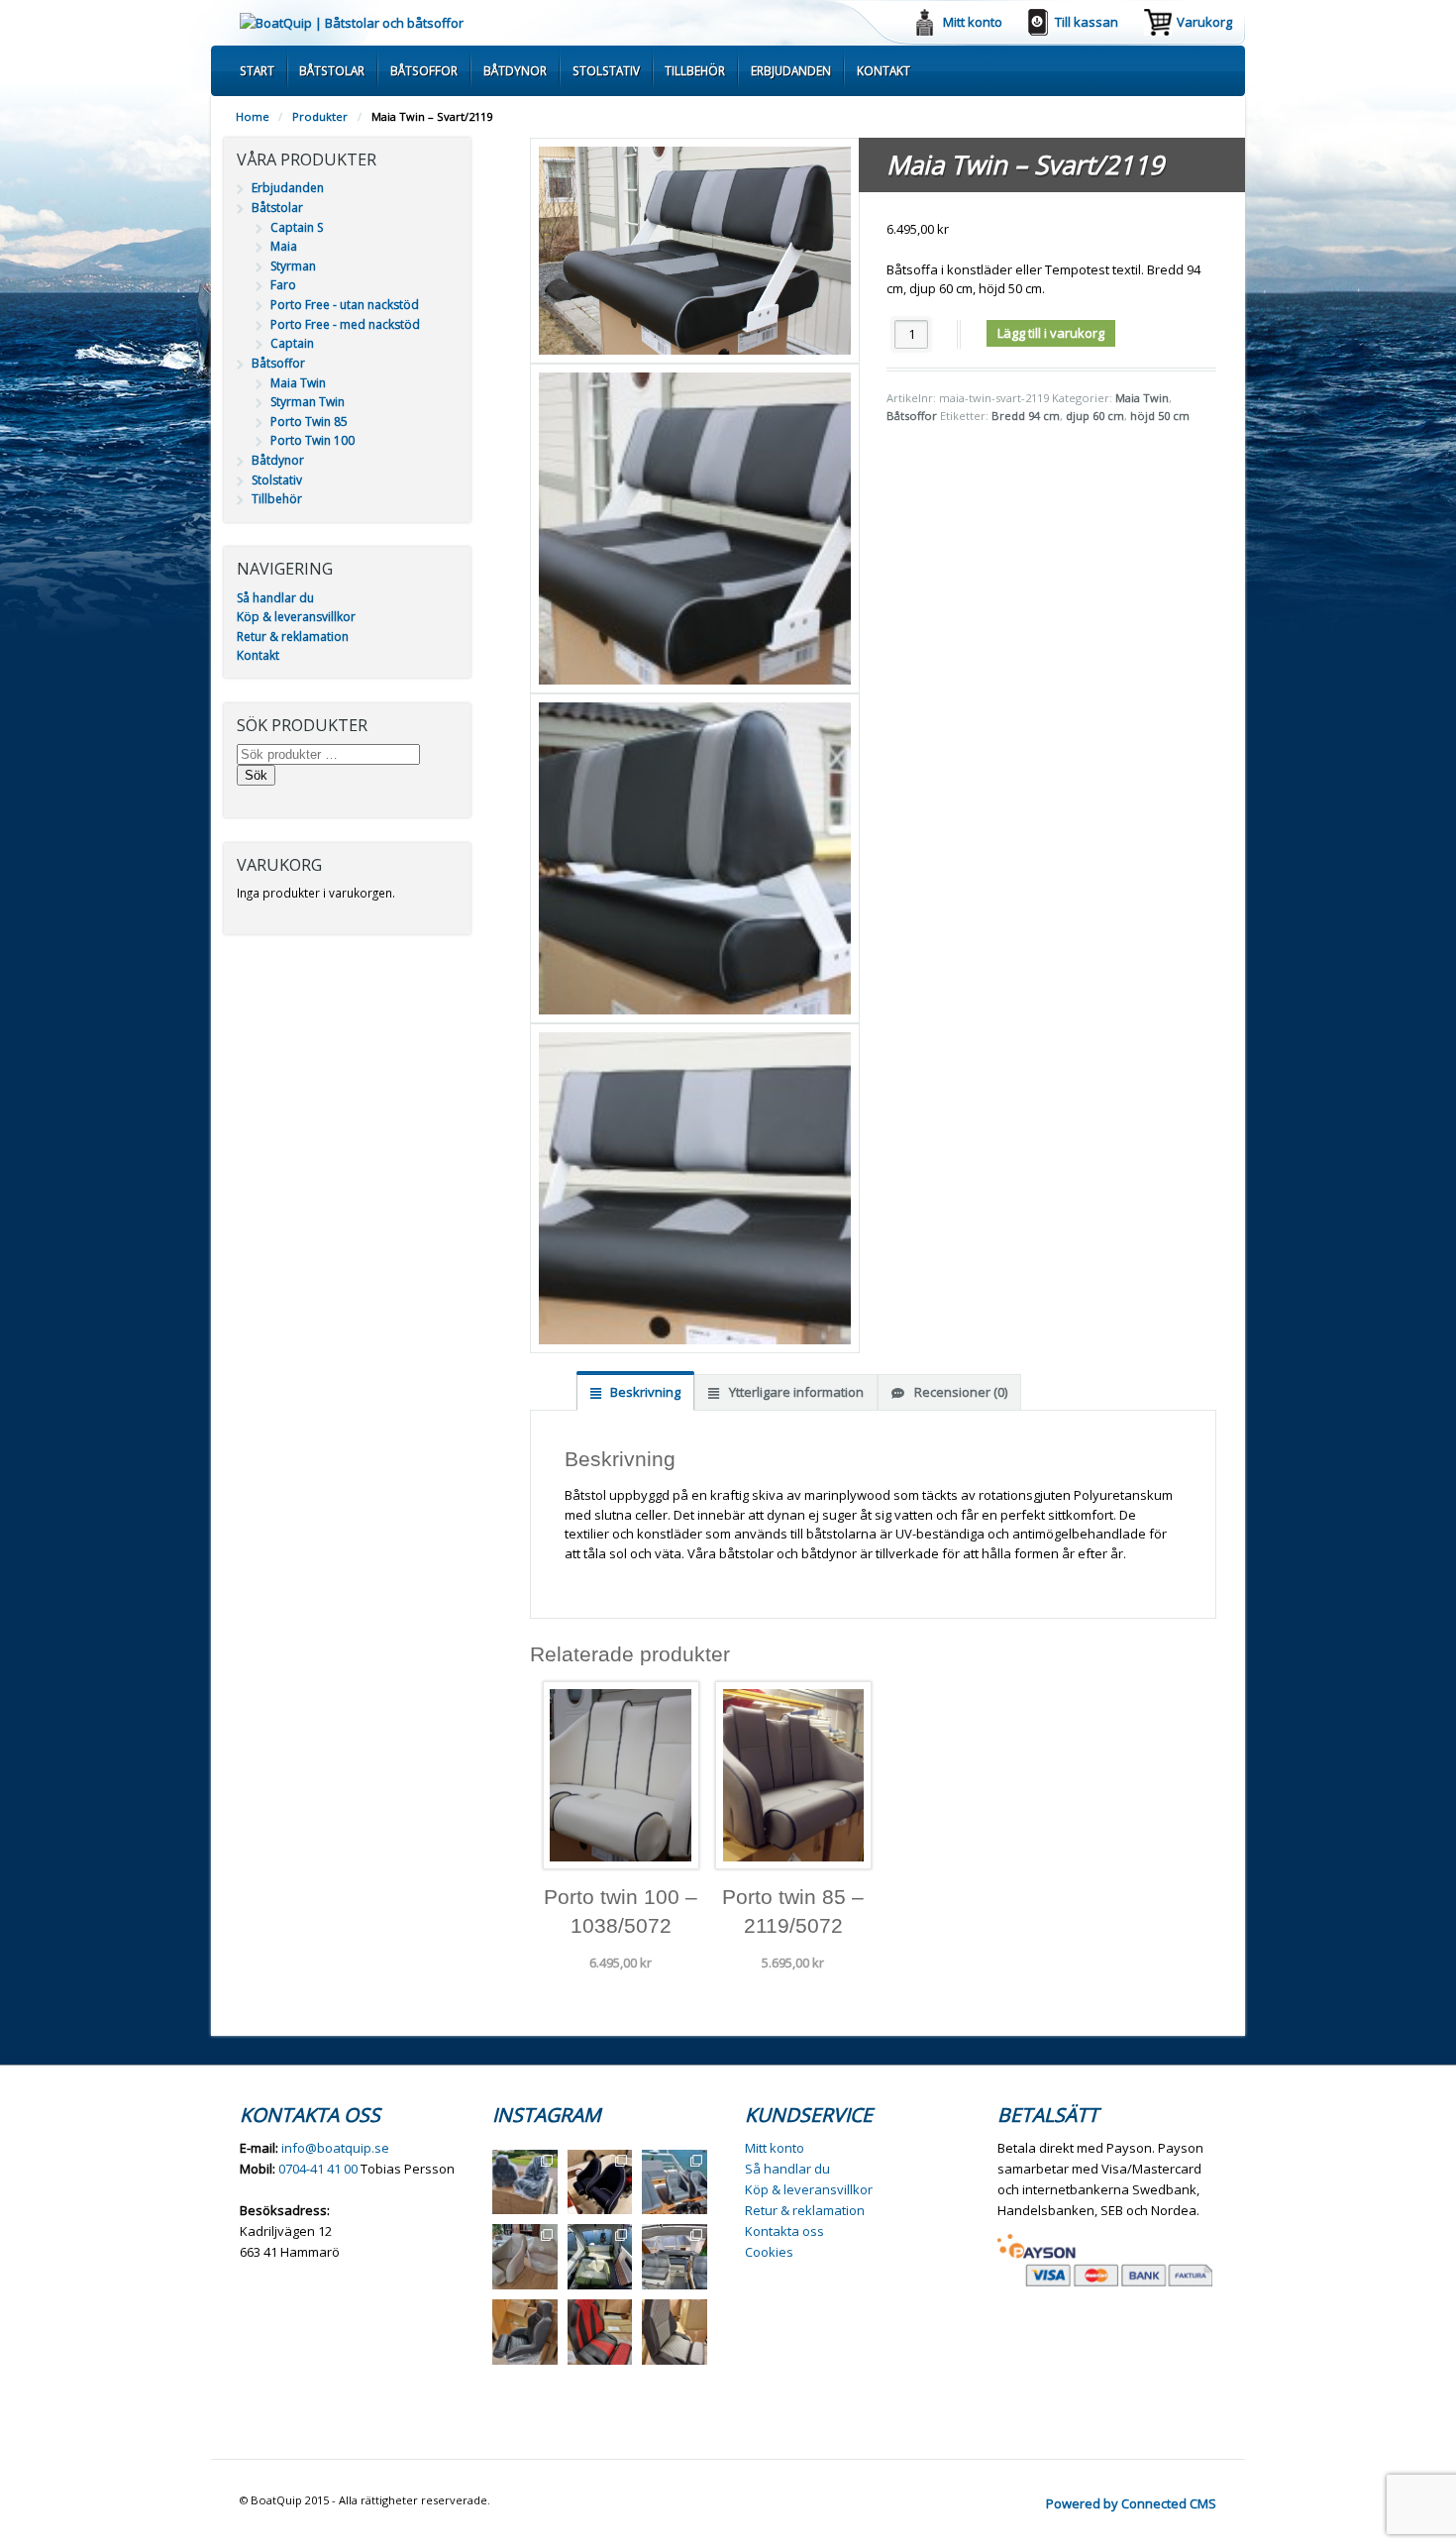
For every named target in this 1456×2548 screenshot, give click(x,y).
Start (257, 70)
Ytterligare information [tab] (795, 1392)
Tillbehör (695, 70)
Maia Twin (1142, 398)
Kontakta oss (784, 2231)
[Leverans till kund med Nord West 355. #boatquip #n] (675, 2182)
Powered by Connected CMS (1131, 2503)
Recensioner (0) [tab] (959, 1392)
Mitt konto (973, 22)
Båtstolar (332, 70)
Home (253, 116)
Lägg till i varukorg (1051, 333)
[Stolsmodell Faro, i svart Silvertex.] (525, 2332)
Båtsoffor (424, 70)
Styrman (293, 266)
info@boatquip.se (335, 2148)
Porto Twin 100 (312, 440)
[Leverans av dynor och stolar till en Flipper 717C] (675, 2257)
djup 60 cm (1095, 416)
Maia (284, 246)
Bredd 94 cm (1026, 416)
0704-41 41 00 (318, 2169)
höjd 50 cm (1160, 416)
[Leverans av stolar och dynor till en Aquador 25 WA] (525, 2257)
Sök (256, 775)
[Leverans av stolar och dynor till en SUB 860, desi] (600, 2257)
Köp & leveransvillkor (296, 617)
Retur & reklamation (293, 637)
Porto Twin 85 (309, 422)
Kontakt (884, 70)
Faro (283, 285)
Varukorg (1204, 22)
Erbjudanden (791, 70)
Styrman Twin (308, 402)
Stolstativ (606, 70)
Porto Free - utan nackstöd (345, 305)
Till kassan (1087, 22)
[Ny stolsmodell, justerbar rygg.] (600, 2332)
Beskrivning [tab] (644, 1392)
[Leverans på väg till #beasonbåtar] (525, 2182)
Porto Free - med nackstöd (345, 324)
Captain (292, 343)
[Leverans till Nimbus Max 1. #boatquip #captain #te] (600, 2182)
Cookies (769, 2252)
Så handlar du (275, 598)
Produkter (320, 116)
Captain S (297, 227)
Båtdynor (515, 70)
